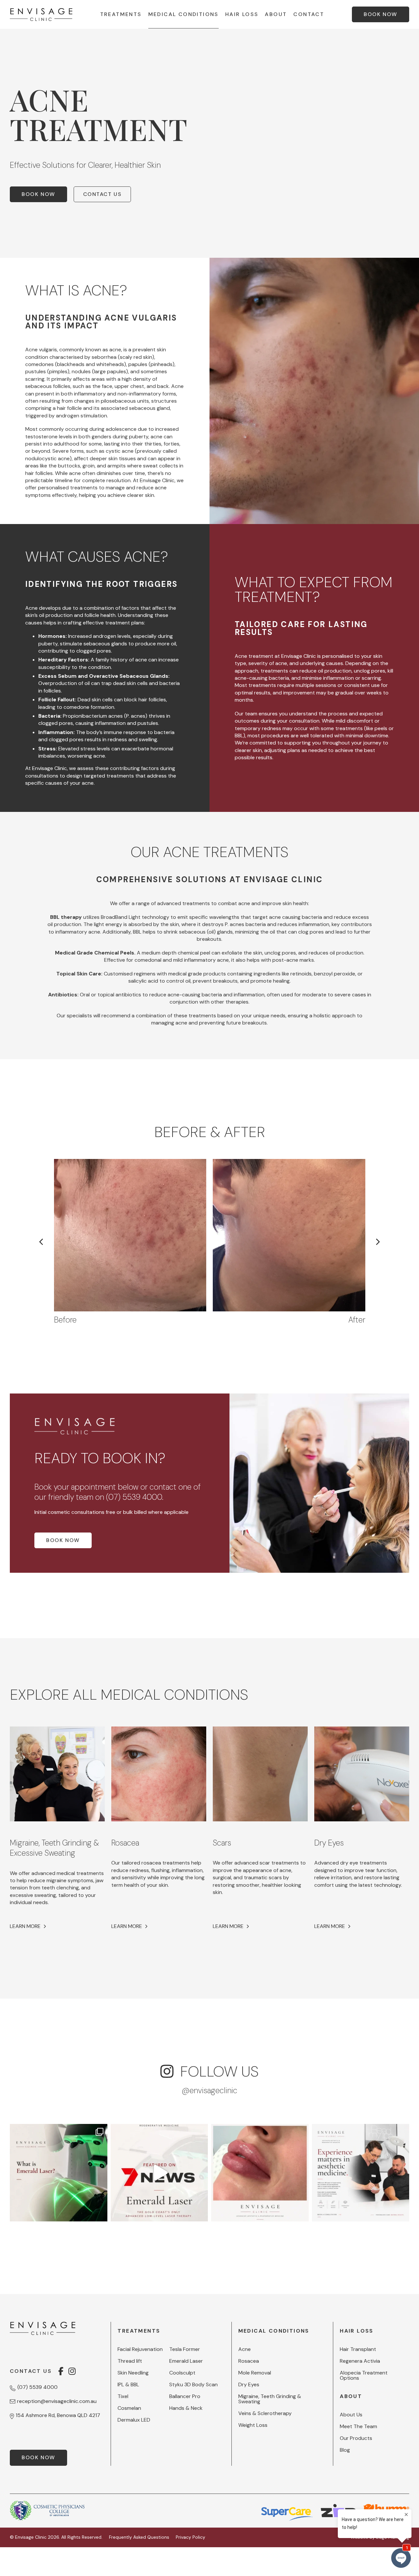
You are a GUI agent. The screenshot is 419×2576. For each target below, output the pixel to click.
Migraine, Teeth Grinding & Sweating (270, 2399)
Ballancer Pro (185, 2396)
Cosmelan (129, 2408)
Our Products (356, 2438)
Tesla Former (185, 2349)
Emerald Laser (186, 2361)
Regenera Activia (360, 2361)
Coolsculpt (182, 2373)
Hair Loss (242, 14)
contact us (102, 194)
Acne (245, 2349)
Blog (345, 2450)
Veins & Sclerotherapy (265, 2413)
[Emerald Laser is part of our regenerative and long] (59, 2173)
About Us (351, 2415)
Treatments (121, 14)
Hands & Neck (186, 2408)
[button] (378, 1242)
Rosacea (125, 1843)
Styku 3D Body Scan (193, 2385)
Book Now (38, 194)
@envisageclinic (209, 2090)
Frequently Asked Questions (139, 2537)
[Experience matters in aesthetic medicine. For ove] (361, 2173)
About (276, 14)
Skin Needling (133, 2373)
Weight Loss (253, 2425)
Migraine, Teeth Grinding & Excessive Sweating (54, 1848)
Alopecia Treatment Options (364, 2375)
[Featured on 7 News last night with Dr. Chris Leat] (159, 2173)
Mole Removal (255, 2373)
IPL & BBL (128, 2385)
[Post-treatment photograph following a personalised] (260, 2173)
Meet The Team (358, 2427)
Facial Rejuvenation (140, 2349)
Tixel (123, 2396)
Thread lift (130, 2361)
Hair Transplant (358, 2349)
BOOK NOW (381, 14)
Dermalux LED (134, 2420)
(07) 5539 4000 (134, 1497)
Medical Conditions (183, 14)
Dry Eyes (329, 1843)
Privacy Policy (191, 2537)
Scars (222, 1843)
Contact (309, 14)
